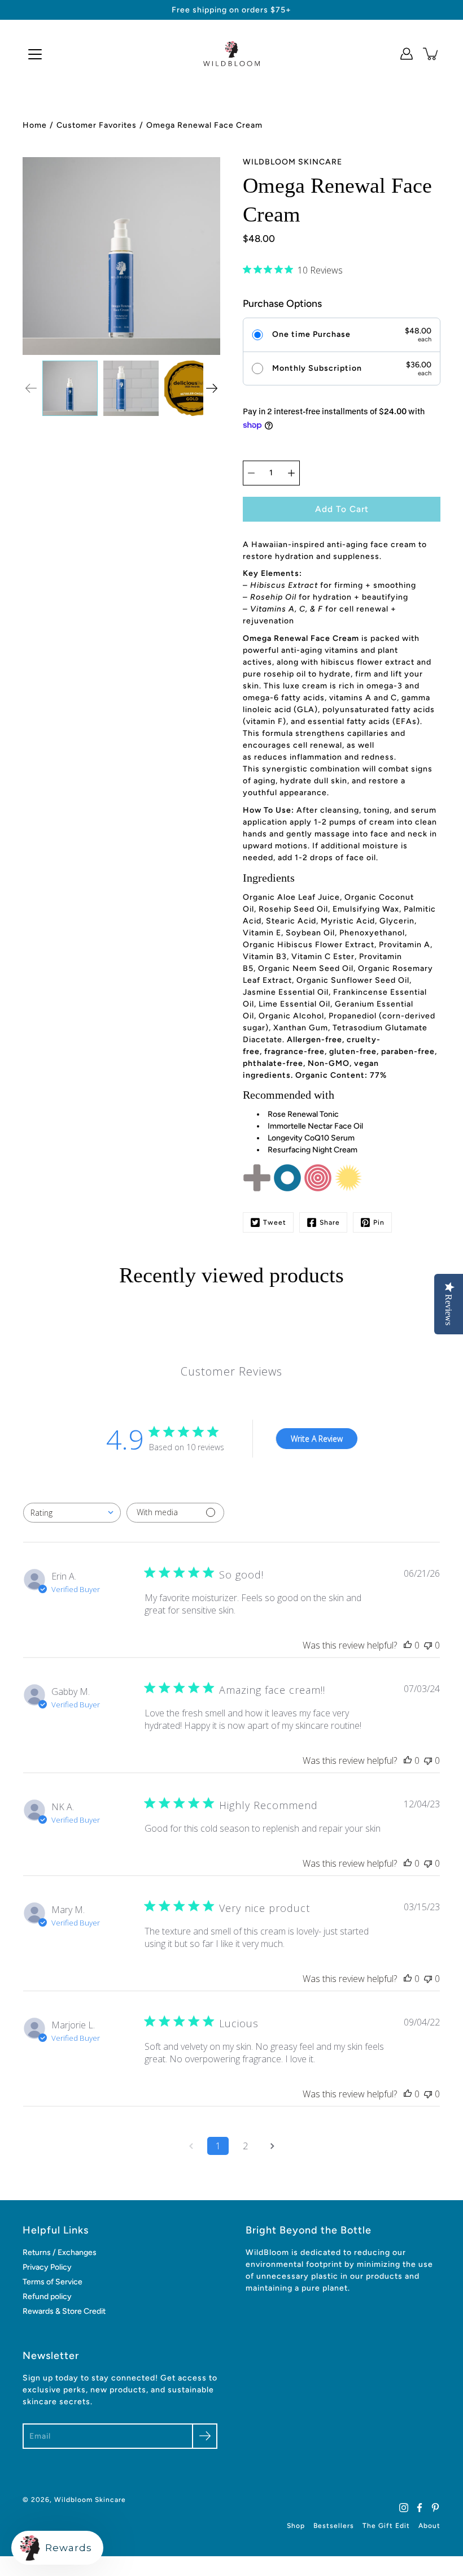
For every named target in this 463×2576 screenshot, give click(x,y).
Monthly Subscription (317, 368)
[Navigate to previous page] (191, 2146)
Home (35, 125)
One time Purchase (311, 335)
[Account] (407, 54)
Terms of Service (53, 2282)
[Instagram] (404, 2508)
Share (330, 1222)
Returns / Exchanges (60, 2252)
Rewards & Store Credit (64, 2311)
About (429, 2526)
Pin (379, 1222)
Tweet (275, 1222)
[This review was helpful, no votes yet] (408, 1645)
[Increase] (291, 473)
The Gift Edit (386, 2526)
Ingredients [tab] (269, 878)
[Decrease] (251, 473)
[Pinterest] (435, 2508)
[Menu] (35, 54)
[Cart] (431, 54)
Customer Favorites (97, 125)
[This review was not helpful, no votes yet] (428, 1645)
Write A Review (317, 1439)
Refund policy (47, 2297)
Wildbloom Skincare (90, 2500)
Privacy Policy (47, 2267)
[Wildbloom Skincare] (231, 54)
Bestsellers (334, 2526)
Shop (296, 2526)
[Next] (212, 388)
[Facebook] (420, 2508)
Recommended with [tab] (289, 1095)
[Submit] (205, 2436)
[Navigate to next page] (272, 2146)
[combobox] (72, 1513)
